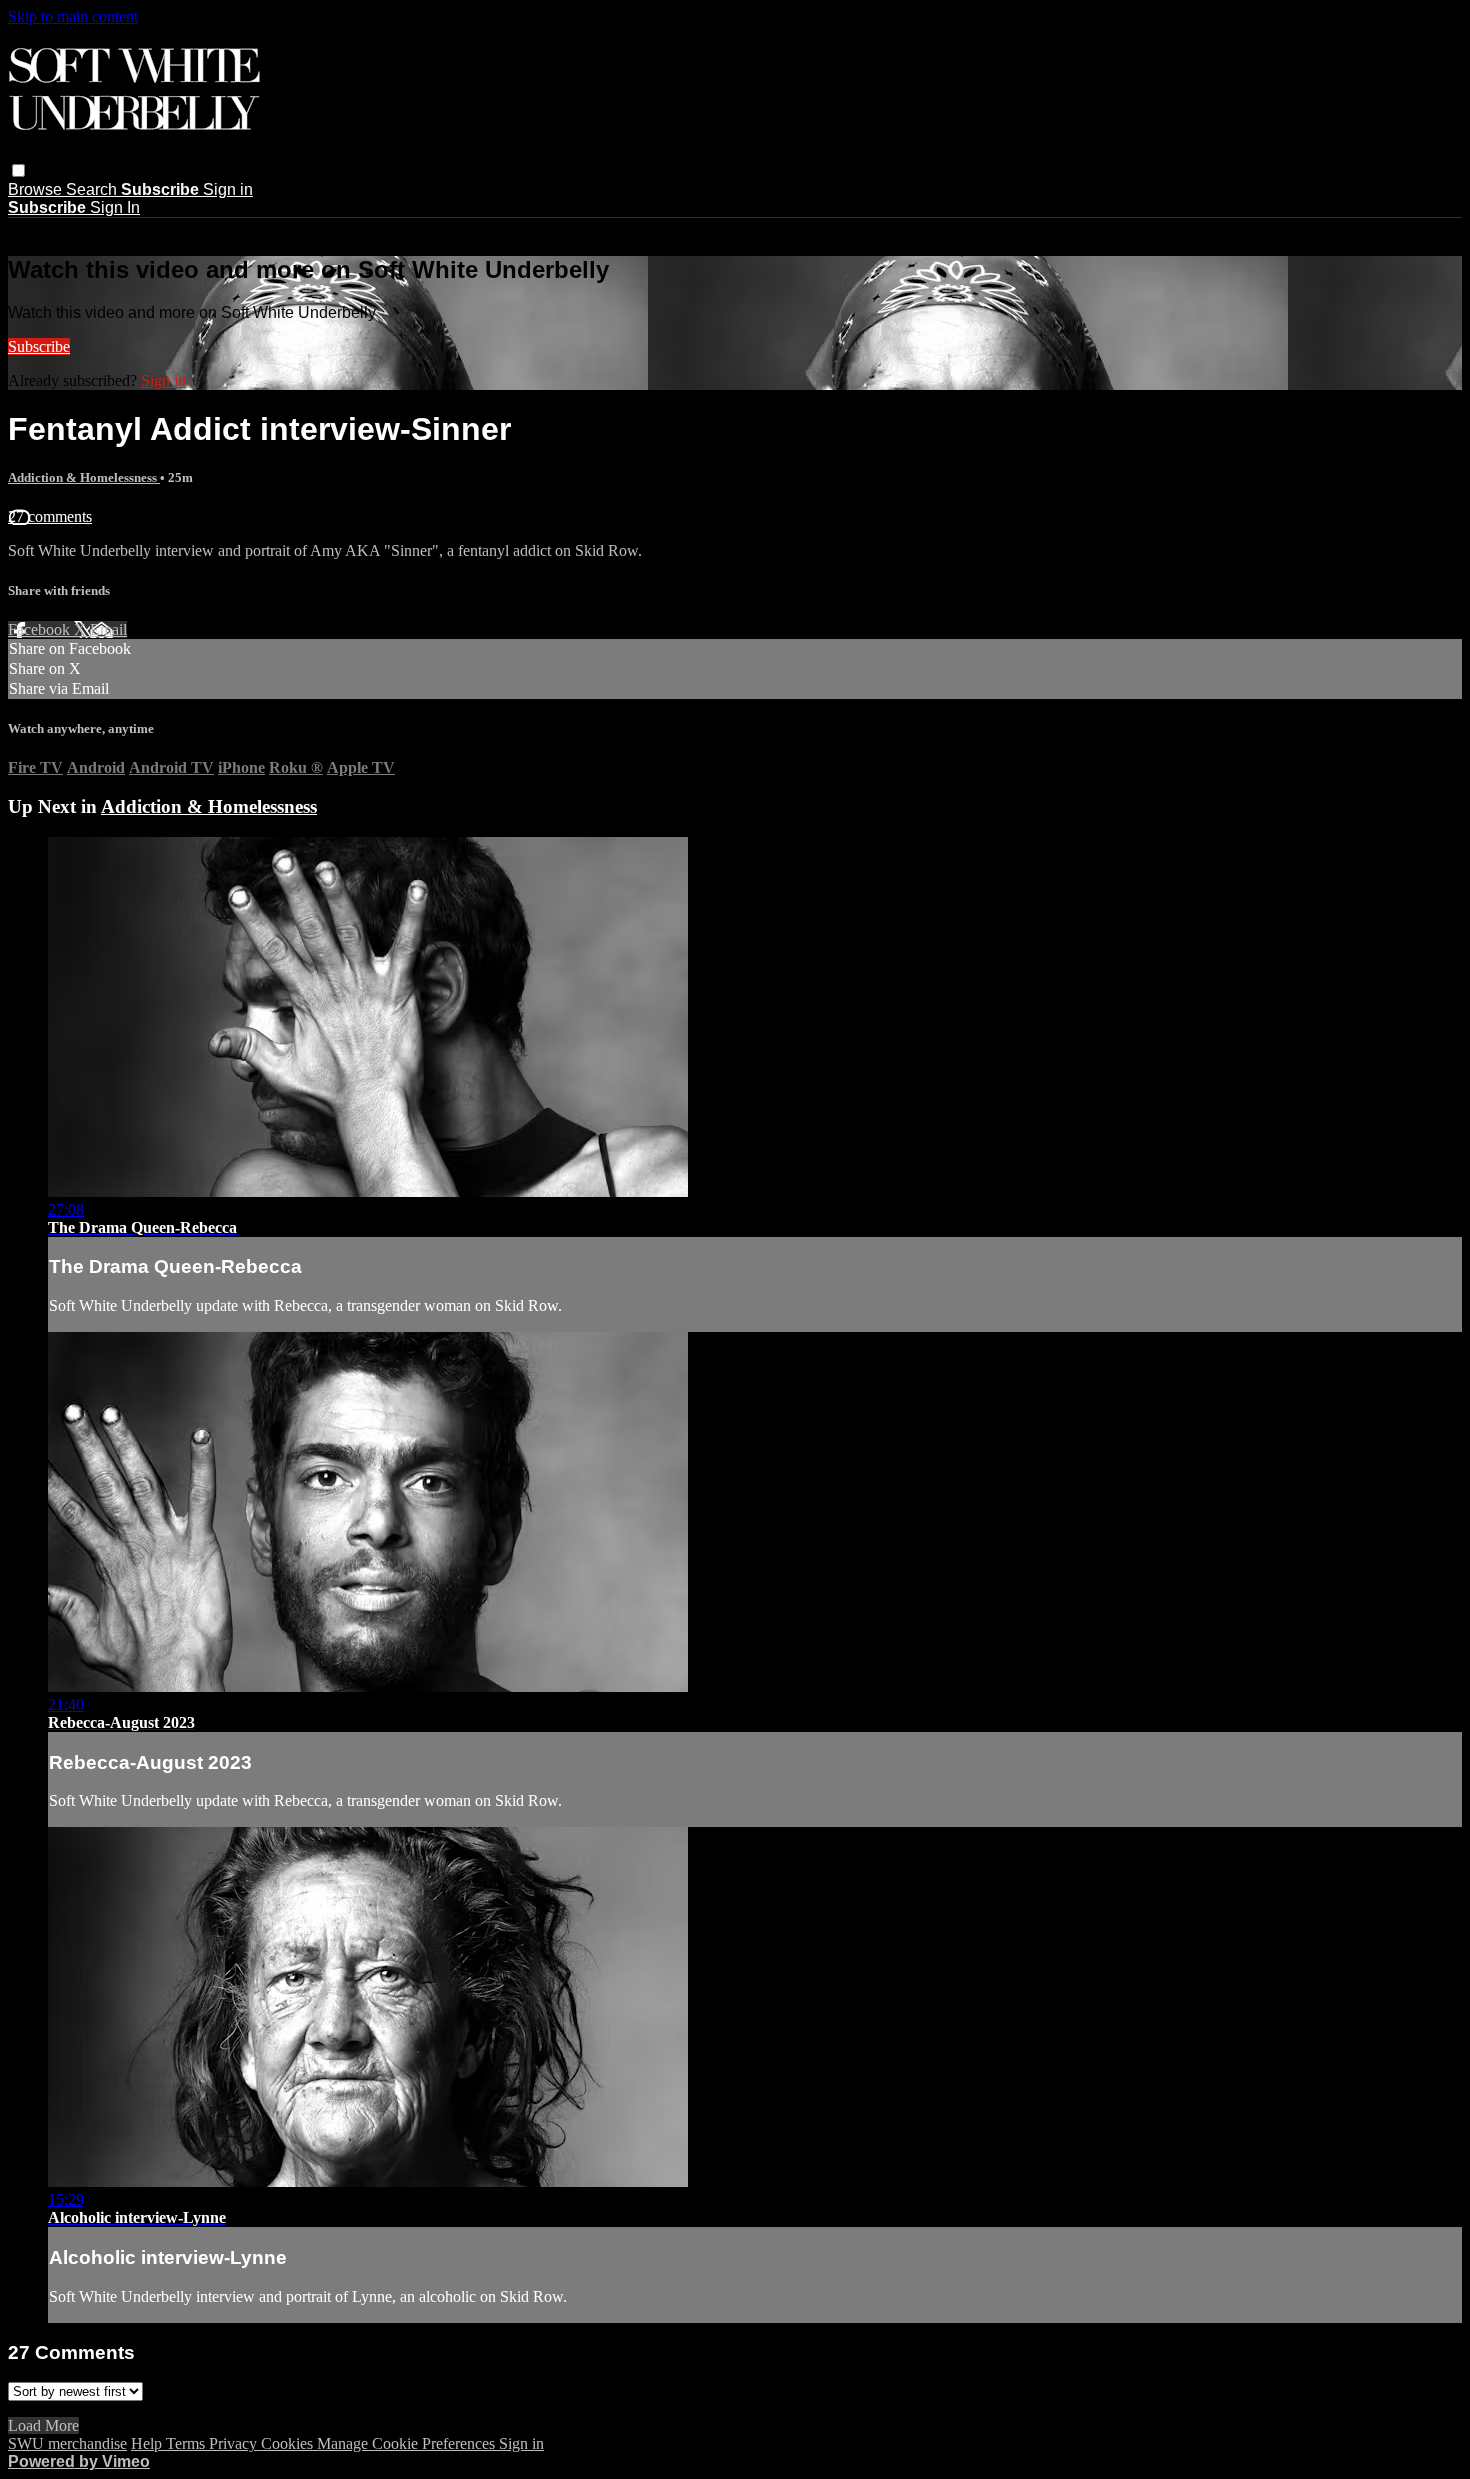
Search (93, 189)
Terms (187, 2443)
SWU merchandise (67, 2443)
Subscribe (39, 346)
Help (148, 2443)
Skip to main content (73, 16)
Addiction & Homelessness (84, 477)
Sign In (115, 207)
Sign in (228, 189)
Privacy (235, 2443)
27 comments (50, 516)
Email (108, 629)
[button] (18, 170)
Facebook (41, 629)
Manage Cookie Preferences (408, 2443)
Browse (37, 189)
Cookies (289, 2443)
